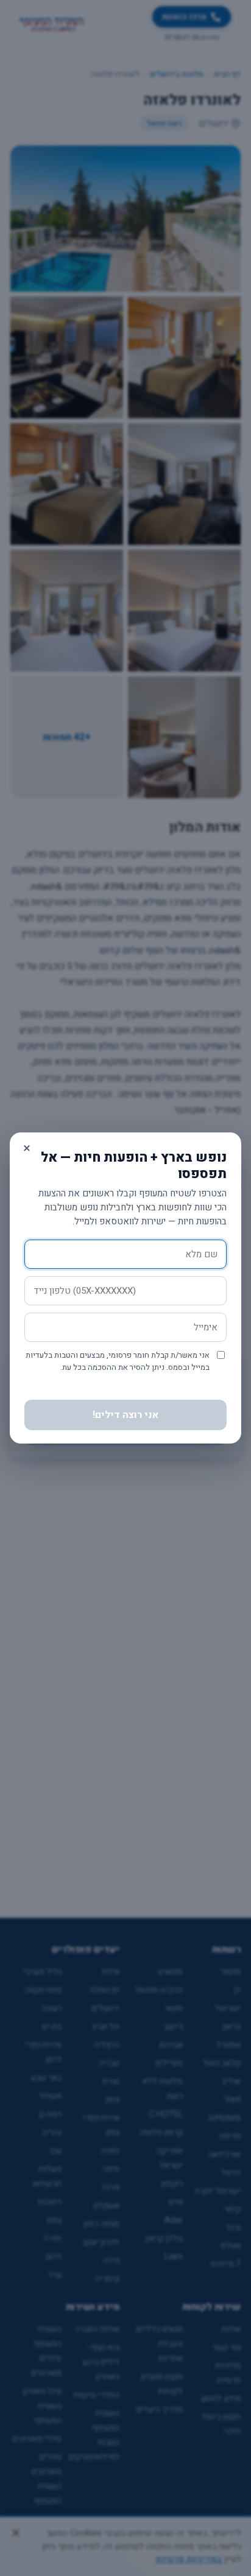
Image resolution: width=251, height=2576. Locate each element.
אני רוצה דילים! (126, 1415)
